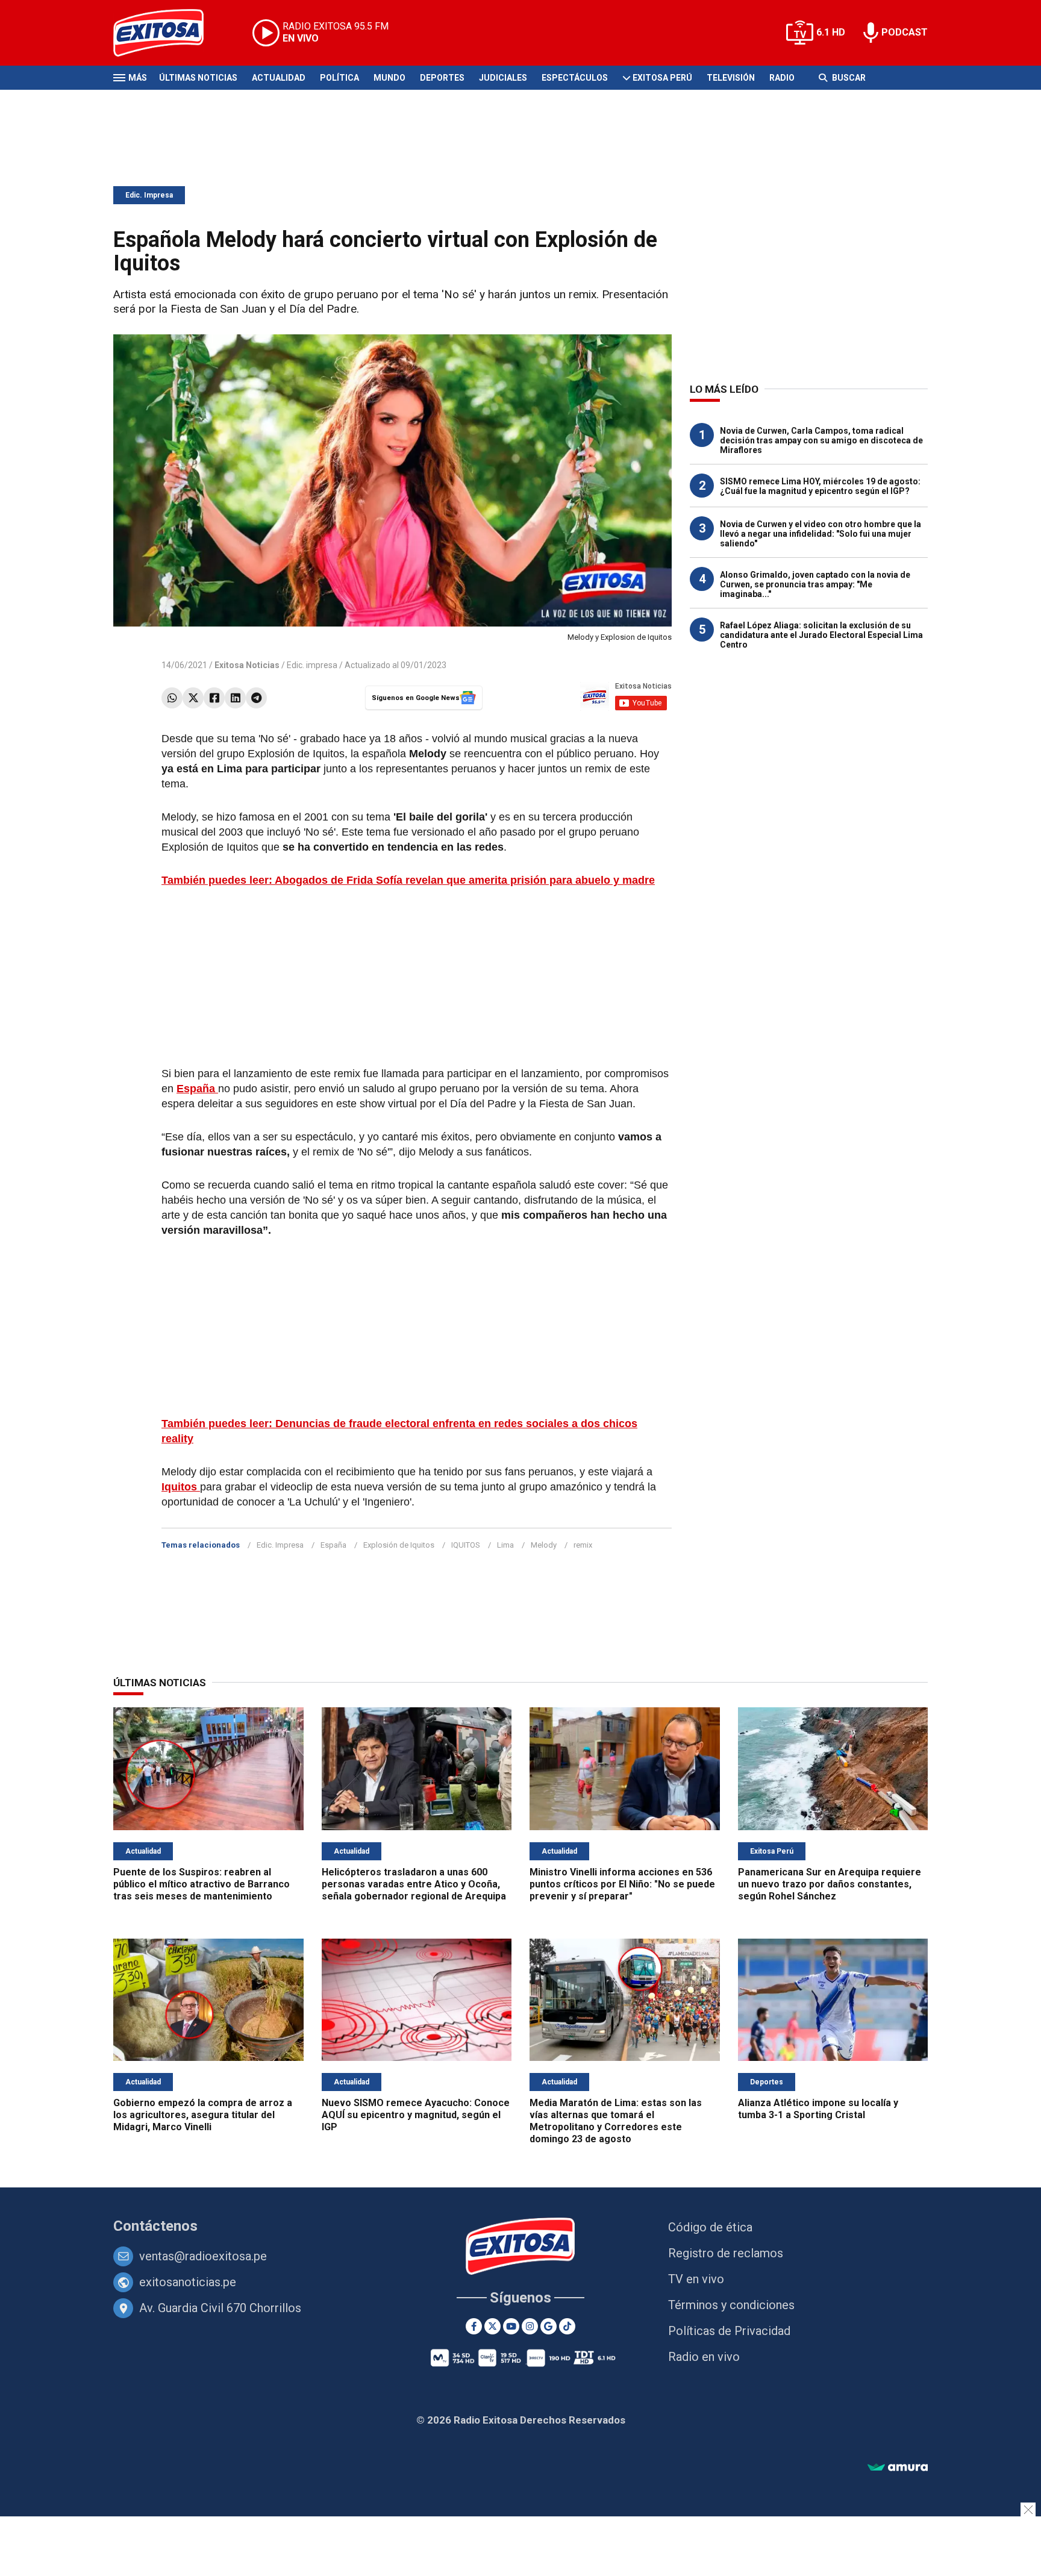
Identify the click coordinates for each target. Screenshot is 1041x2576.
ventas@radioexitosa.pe (203, 2256)
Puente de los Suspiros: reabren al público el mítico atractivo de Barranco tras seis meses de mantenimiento (202, 1884)
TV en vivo (696, 2279)
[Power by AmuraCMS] (898, 2468)
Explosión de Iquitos (399, 1545)
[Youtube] (511, 2326)
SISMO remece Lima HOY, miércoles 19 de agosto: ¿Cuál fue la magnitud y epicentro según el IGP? (820, 486)
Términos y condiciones (731, 2305)
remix (583, 1545)
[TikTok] (567, 2326)
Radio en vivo (704, 2357)
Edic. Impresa (149, 195)
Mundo (389, 78)
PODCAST (905, 32)
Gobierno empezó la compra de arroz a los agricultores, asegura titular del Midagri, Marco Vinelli (203, 2115)
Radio (782, 78)
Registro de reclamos (726, 2253)
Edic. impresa (312, 665)
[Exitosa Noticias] (168, 33)
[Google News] (549, 2326)
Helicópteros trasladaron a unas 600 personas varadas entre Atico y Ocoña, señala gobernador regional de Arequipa (414, 1884)
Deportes (442, 78)
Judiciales (503, 78)
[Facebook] (214, 698)
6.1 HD (831, 32)
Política (339, 78)
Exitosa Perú (662, 78)
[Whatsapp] (172, 698)
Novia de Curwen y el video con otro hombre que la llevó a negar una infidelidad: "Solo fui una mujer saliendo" (821, 534)
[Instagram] (530, 2326)
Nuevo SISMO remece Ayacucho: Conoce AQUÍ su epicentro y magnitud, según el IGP (416, 2115)
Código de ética (710, 2227)
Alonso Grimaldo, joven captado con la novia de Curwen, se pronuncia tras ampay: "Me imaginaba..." (815, 584)
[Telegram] (256, 698)
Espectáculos (575, 78)
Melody (544, 1545)
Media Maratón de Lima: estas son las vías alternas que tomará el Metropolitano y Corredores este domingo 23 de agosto (616, 2121)
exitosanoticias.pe (188, 2282)
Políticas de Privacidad (729, 2331)
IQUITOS (466, 1545)
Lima (505, 1545)
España (333, 1545)
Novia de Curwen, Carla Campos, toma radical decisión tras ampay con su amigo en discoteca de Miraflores (821, 440)
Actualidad (279, 78)
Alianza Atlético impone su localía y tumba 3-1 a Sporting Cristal (818, 2109)
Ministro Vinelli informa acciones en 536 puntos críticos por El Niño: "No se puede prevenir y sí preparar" (622, 1884)
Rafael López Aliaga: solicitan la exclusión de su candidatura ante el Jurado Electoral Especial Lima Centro (821, 635)
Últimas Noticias (198, 78)
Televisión (731, 78)
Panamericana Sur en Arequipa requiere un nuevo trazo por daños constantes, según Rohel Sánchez (830, 1884)
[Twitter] (193, 698)
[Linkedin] (235, 698)
